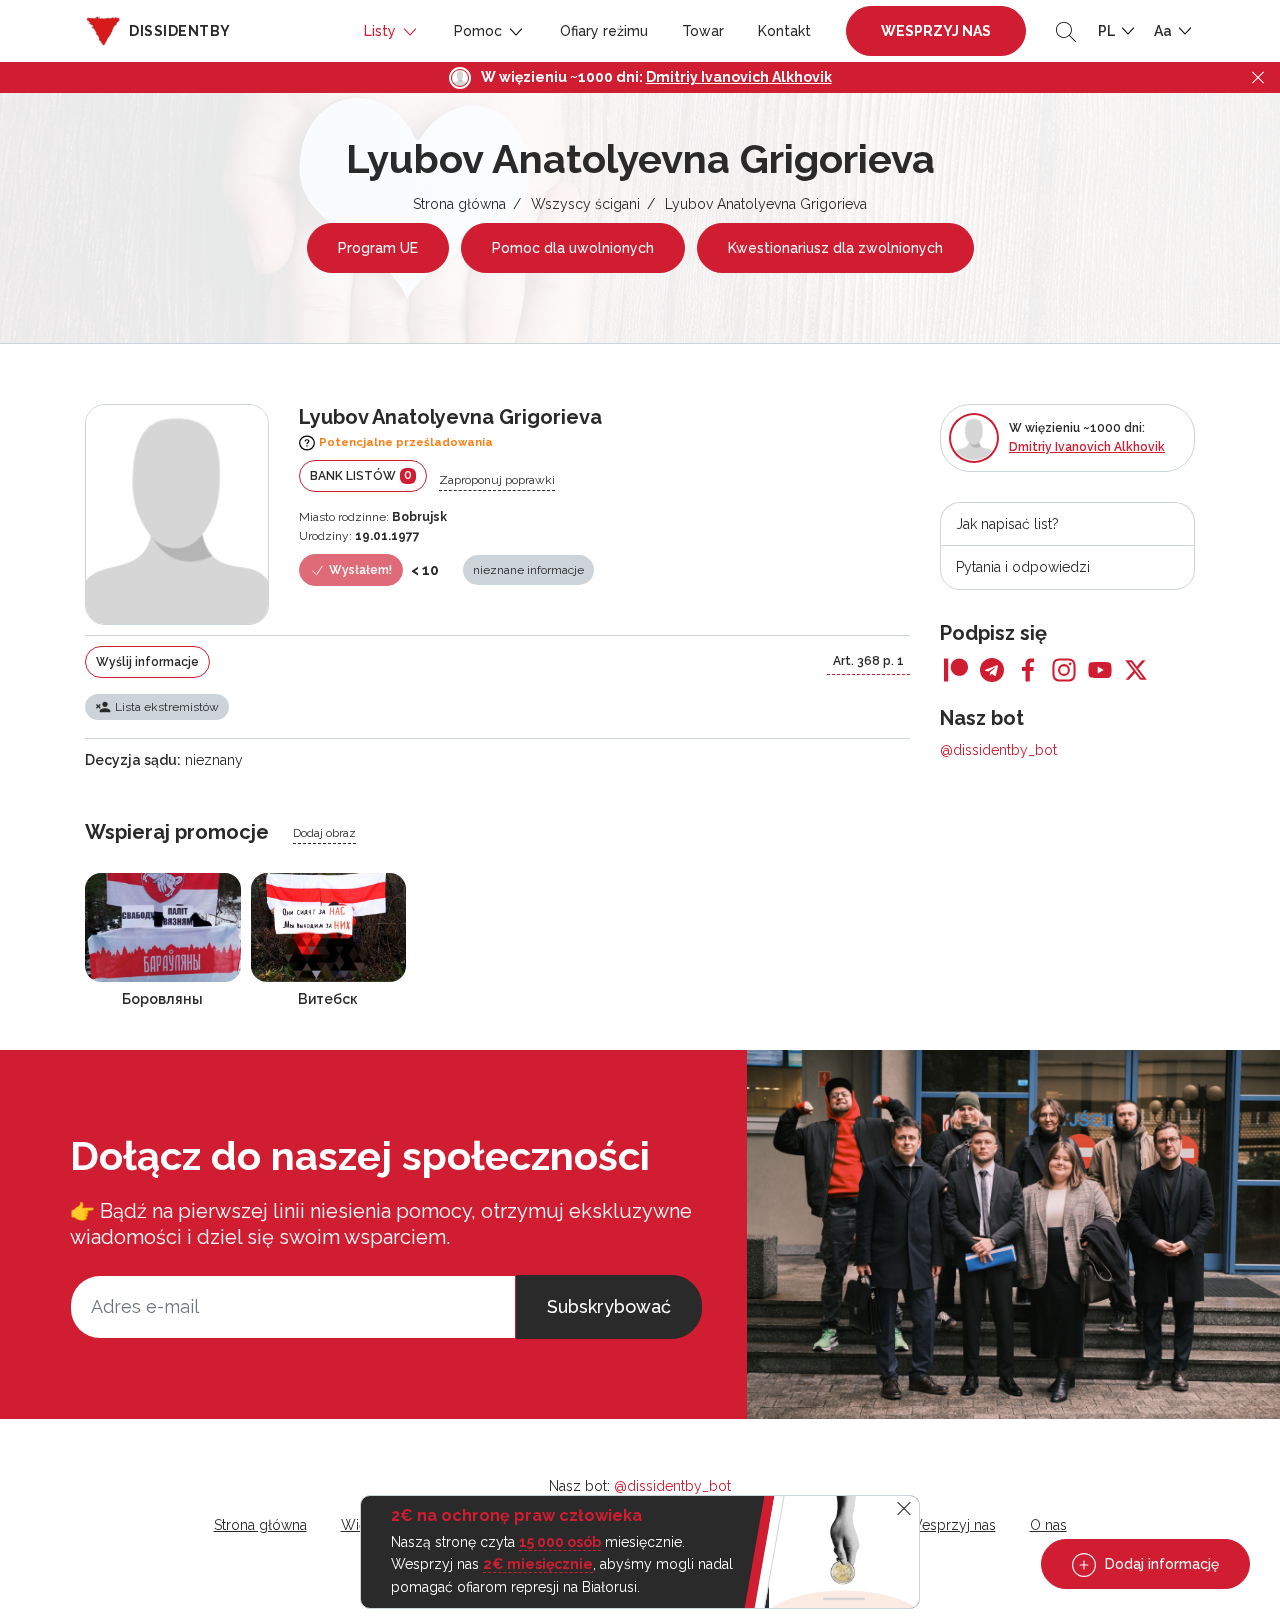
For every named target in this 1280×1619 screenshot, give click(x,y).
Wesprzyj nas (936, 31)
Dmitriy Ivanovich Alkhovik (739, 77)
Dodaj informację (1160, 1564)
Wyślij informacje (147, 662)
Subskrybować (609, 1306)
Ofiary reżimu (604, 31)
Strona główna (459, 204)
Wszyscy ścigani (585, 204)
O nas (1048, 1525)
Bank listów (361, 475)
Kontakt (784, 31)
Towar (703, 31)
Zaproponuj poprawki (497, 480)
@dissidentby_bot (998, 750)
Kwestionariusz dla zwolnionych (835, 248)
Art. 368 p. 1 (868, 661)
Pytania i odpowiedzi (1023, 567)
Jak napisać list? (1007, 524)
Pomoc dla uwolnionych (573, 248)
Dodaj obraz (324, 833)
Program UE (378, 248)
